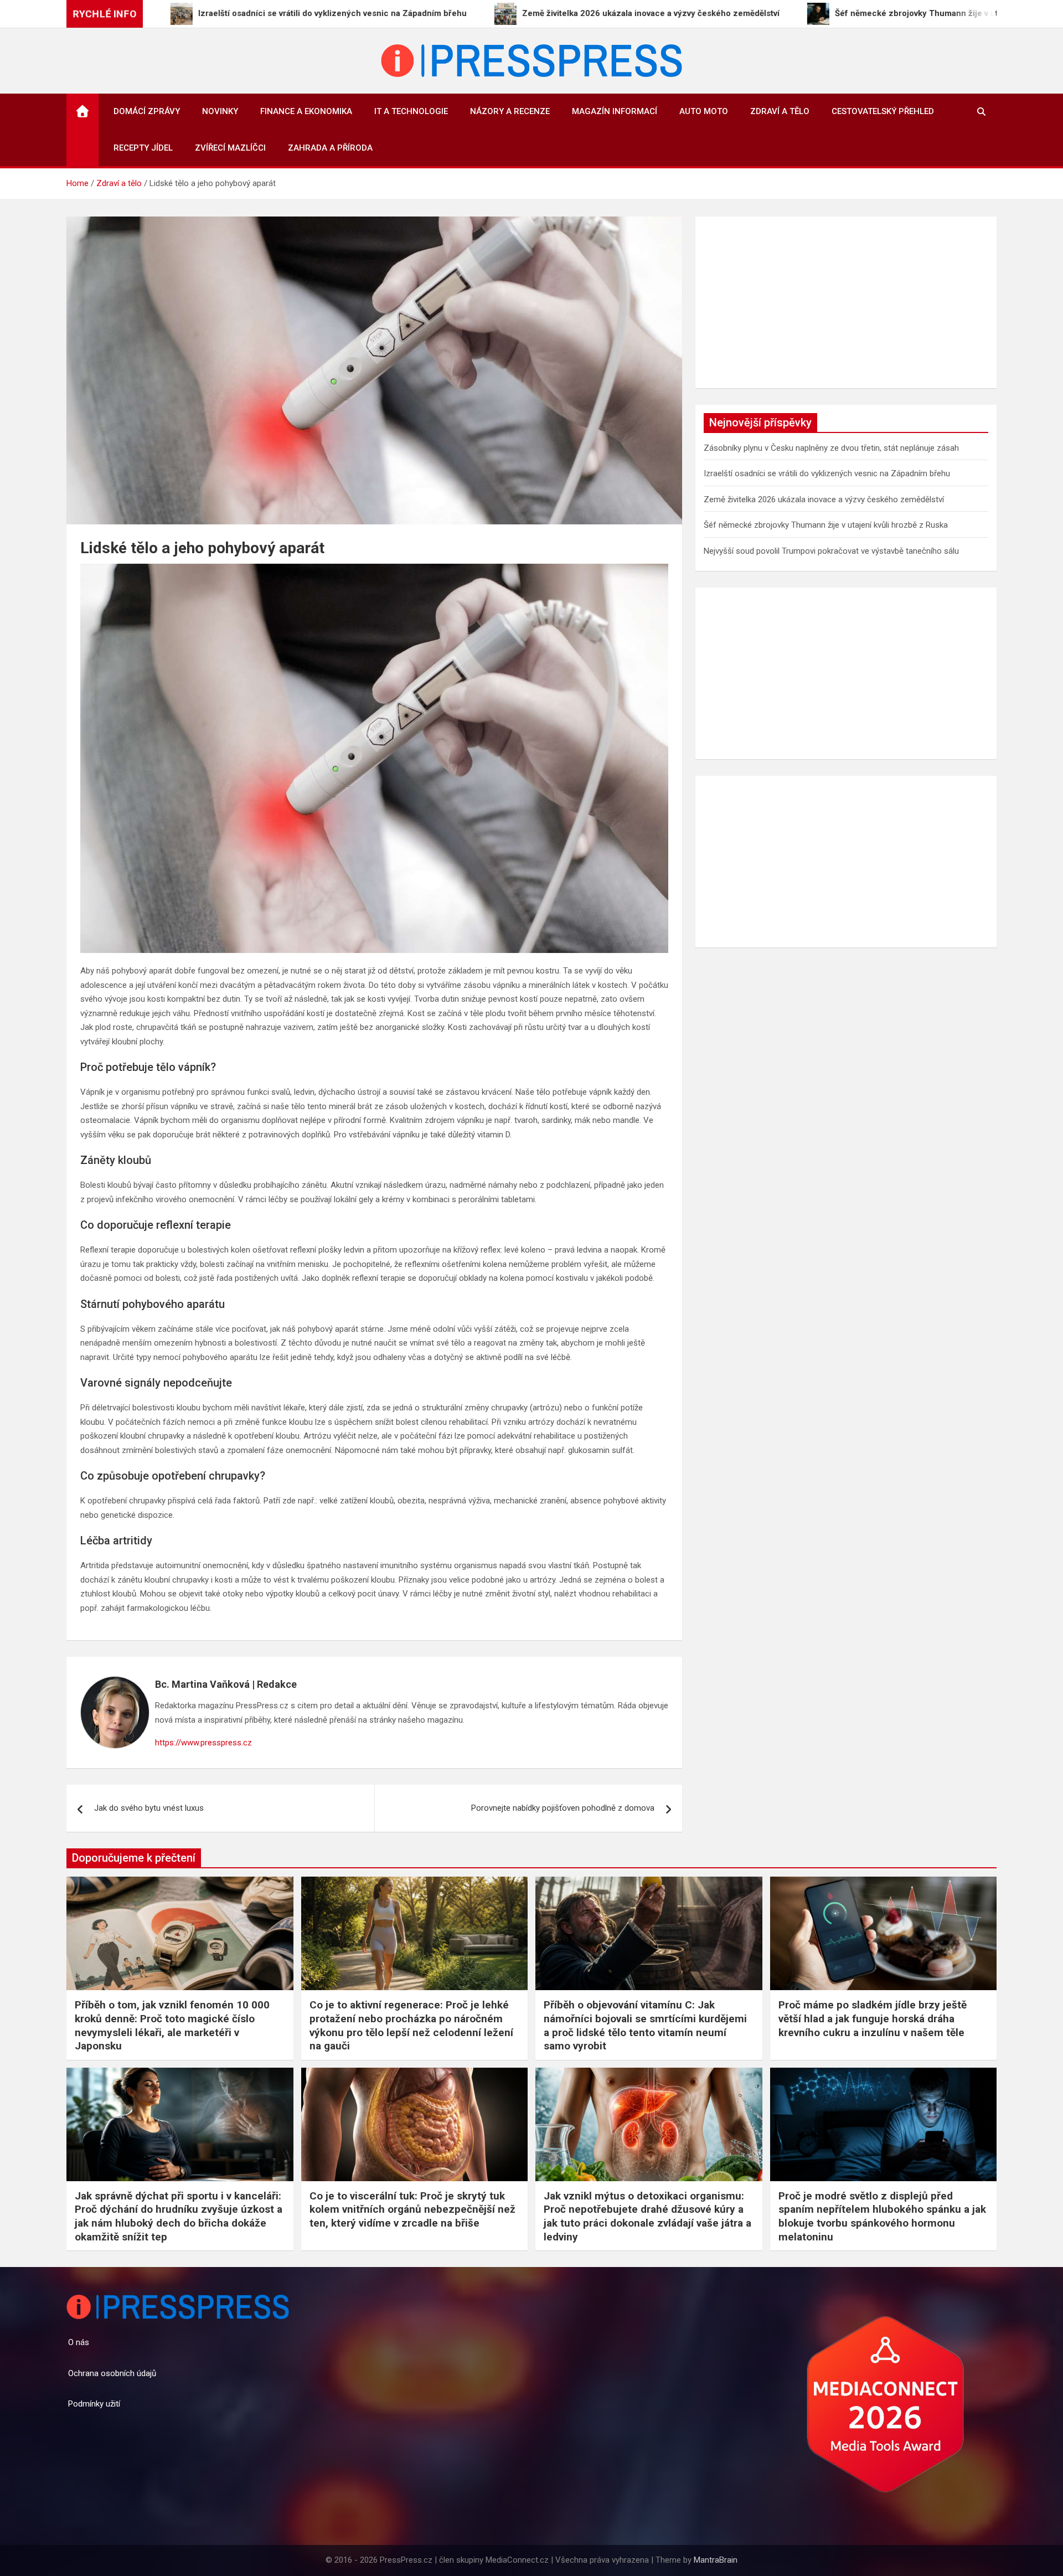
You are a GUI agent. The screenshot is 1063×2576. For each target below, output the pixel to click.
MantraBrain (716, 2560)
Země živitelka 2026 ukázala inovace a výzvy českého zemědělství (824, 499)
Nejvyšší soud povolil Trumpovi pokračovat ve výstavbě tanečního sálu (831, 551)
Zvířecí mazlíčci (230, 148)
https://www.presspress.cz (203, 1743)
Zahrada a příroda (330, 148)
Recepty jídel (143, 148)
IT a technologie (411, 111)
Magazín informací (615, 111)
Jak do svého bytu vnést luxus (149, 1808)
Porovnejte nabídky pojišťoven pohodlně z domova (563, 1808)
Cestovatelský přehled (883, 111)
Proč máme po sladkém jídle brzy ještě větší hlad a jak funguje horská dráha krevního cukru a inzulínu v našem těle (873, 2018)
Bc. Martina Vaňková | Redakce (226, 1684)
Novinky (220, 111)
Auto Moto (704, 111)
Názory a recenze (510, 111)
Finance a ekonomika (306, 111)
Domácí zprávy (147, 111)
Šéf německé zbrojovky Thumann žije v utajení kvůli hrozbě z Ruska (826, 525)
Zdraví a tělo (780, 111)
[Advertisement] (846, 302)
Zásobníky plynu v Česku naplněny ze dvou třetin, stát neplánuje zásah (831, 448)
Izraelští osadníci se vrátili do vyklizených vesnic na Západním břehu (827, 473)
